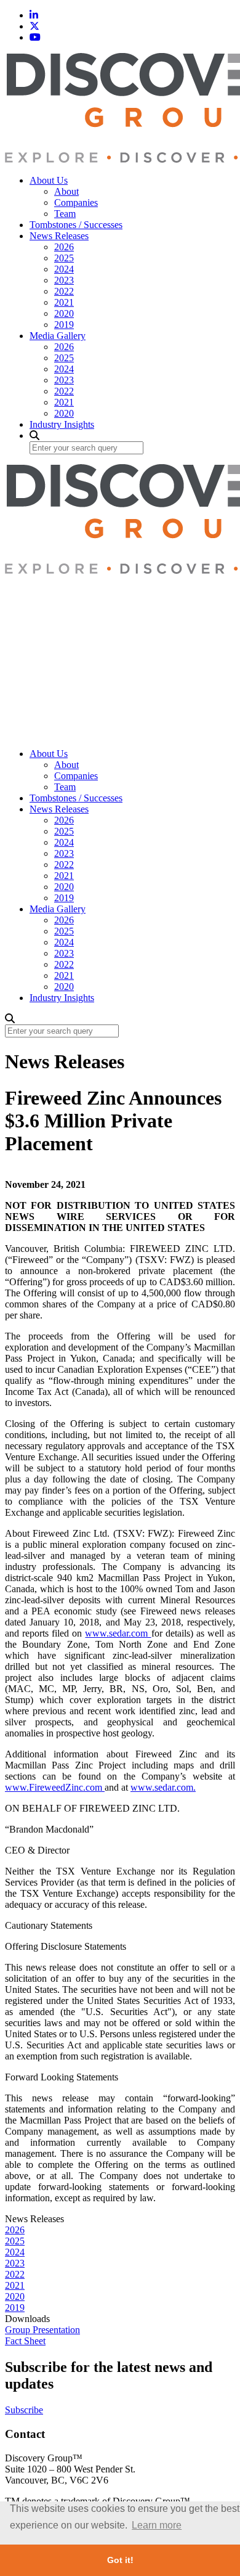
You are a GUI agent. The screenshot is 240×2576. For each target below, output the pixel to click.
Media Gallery (58, 336)
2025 (64, 258)
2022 (64, 291)
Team (65, 214)
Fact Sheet (25, 2341)
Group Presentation (42, 2330)
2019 (64, 325)
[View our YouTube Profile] (35, 37)
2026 (64, 247)
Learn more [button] (157, 2525)
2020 (64, 313)
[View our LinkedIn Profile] (34, 15)
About (66, 191)
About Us (49, 180)
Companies (76, 202)
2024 (64, 269)
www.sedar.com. (163, 1787)
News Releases (59, 236)
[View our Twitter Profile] (34, 26)
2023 (64, 280)
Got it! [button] (120, 2560)
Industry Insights (62, 424)
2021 (64, 302)
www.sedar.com (118, 1633)
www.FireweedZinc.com (55, 1787)
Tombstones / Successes (76, 225)
